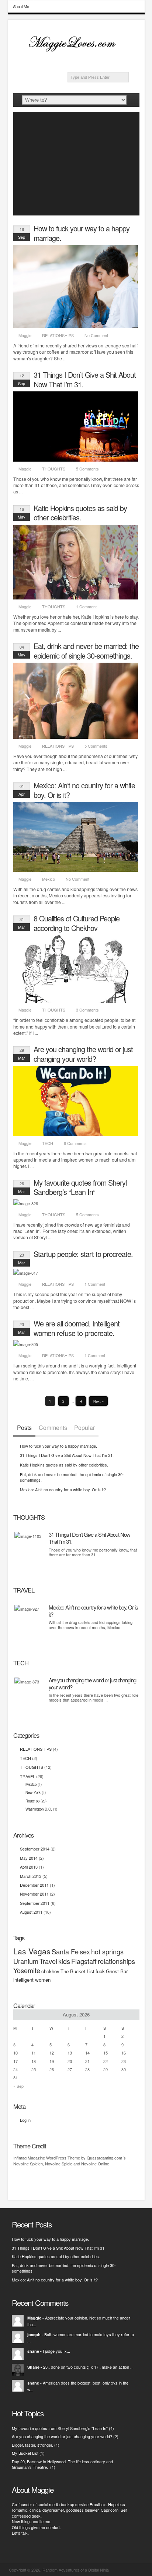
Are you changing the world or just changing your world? (83, 1054)
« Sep (18, 2086)
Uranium (26, 1961)
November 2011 (34, 1894)
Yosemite (27, 1970)
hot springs (107, 1951)
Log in (25, 2120)
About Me (21, 6)
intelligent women (32, 1980)
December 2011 (34, 1885)
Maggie (25, 335)
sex (85, 1951)
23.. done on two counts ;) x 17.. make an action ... (88, 2367)
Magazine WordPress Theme (54, 2158)
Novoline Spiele (59, 2164)
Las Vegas (32, 1951)
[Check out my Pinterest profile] (125, 65)
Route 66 (32, 1801)
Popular (84, 1428)
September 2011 (35, 1903)
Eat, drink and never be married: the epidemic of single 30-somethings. (86, 651)
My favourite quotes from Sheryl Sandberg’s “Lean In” (80, 1187)
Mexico (49, 879)
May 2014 (29, 1858)
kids (64, 1961)
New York (33, 1792)
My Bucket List (25, 2453)
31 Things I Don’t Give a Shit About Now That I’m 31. (85, 379)
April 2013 (29, 1867)
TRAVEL (27, 1776)
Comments (53, 1428)
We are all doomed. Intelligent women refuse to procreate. (77, 1328)
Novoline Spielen (28, 2164)
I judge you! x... (56, 2351)
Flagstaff (84, 1961)
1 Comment (86, 606)
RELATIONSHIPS (58, 335)
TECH (48, 1143)
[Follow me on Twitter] (113, 65)
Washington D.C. (39, 1809)
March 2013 (31, 1876)
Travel (48, 1961)
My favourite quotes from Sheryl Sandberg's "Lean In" (60, 2428)
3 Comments (87, 1010)
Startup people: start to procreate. (83, 1254)
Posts (24, 1428)
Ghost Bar (117, 1971)
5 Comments (87, 469)
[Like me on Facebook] (101, 65)
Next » (99, 1401)
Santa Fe (65, 1951)
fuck (100, 1971)
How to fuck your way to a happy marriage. (82, 233)
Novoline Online (95, 2164)
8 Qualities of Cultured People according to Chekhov (77, 923)
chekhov (50, 1971)
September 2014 (35, 1849)
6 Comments (75, 1143)
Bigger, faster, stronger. (32, 2445)
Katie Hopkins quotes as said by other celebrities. (80, 513)
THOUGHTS (54, 469)
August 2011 (31, 1912)
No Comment (96, 335)
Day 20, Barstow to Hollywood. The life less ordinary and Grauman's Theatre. (62, 2464)
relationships (116, 1961)
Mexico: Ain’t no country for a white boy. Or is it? (84, 790)
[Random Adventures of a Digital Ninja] (76, 52)
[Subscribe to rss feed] (89, 65)
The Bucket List (77, 1971)
